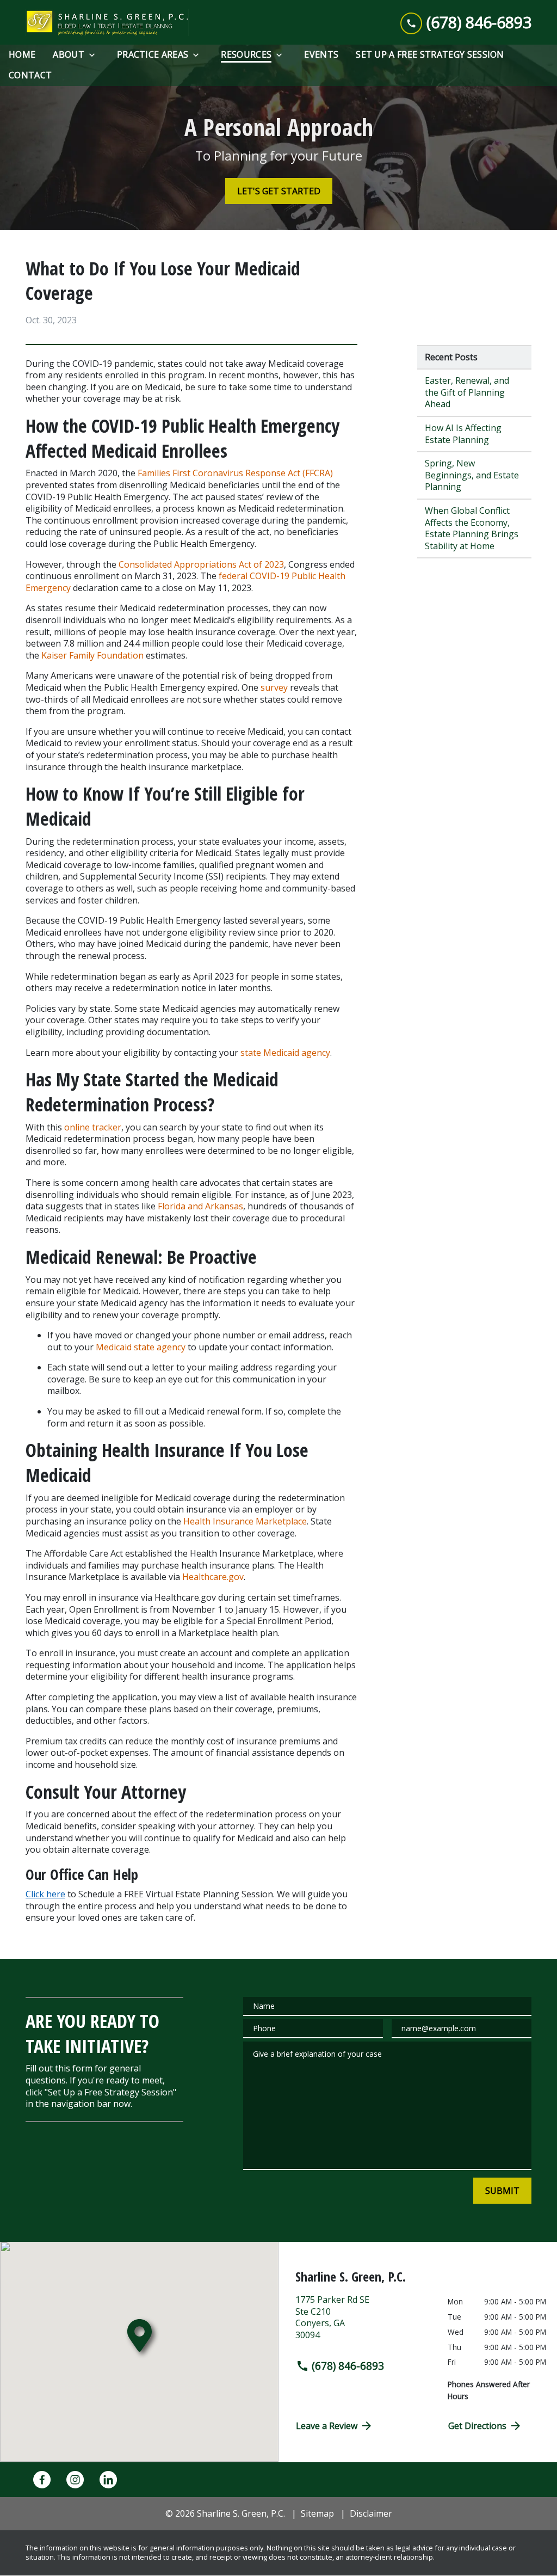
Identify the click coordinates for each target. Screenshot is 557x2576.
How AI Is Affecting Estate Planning (463, 434)
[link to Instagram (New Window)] (75, 2480)
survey (274, 687)
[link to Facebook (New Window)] (42, 2480)
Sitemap (317, 2513)
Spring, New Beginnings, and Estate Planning (472, 475)
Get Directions (477, 2426)
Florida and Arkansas (200, 1206)
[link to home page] (107, 22)
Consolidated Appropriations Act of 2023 (201, 564)
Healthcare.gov (213, 1577)
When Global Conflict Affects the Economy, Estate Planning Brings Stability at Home (472, 528)
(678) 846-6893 (348, 2366)
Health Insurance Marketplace (245, 1521)
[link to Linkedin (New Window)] (108, 2480)
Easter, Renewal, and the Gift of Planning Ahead (467, 392)
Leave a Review (327, 2426)
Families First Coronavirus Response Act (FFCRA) (235, 473)
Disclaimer (371, 2513)
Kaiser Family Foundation (92, 655)
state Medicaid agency (285, 1053)
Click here (45, 1894)
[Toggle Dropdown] (95, 55)
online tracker (93, 1127)
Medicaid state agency (141, 1347)
